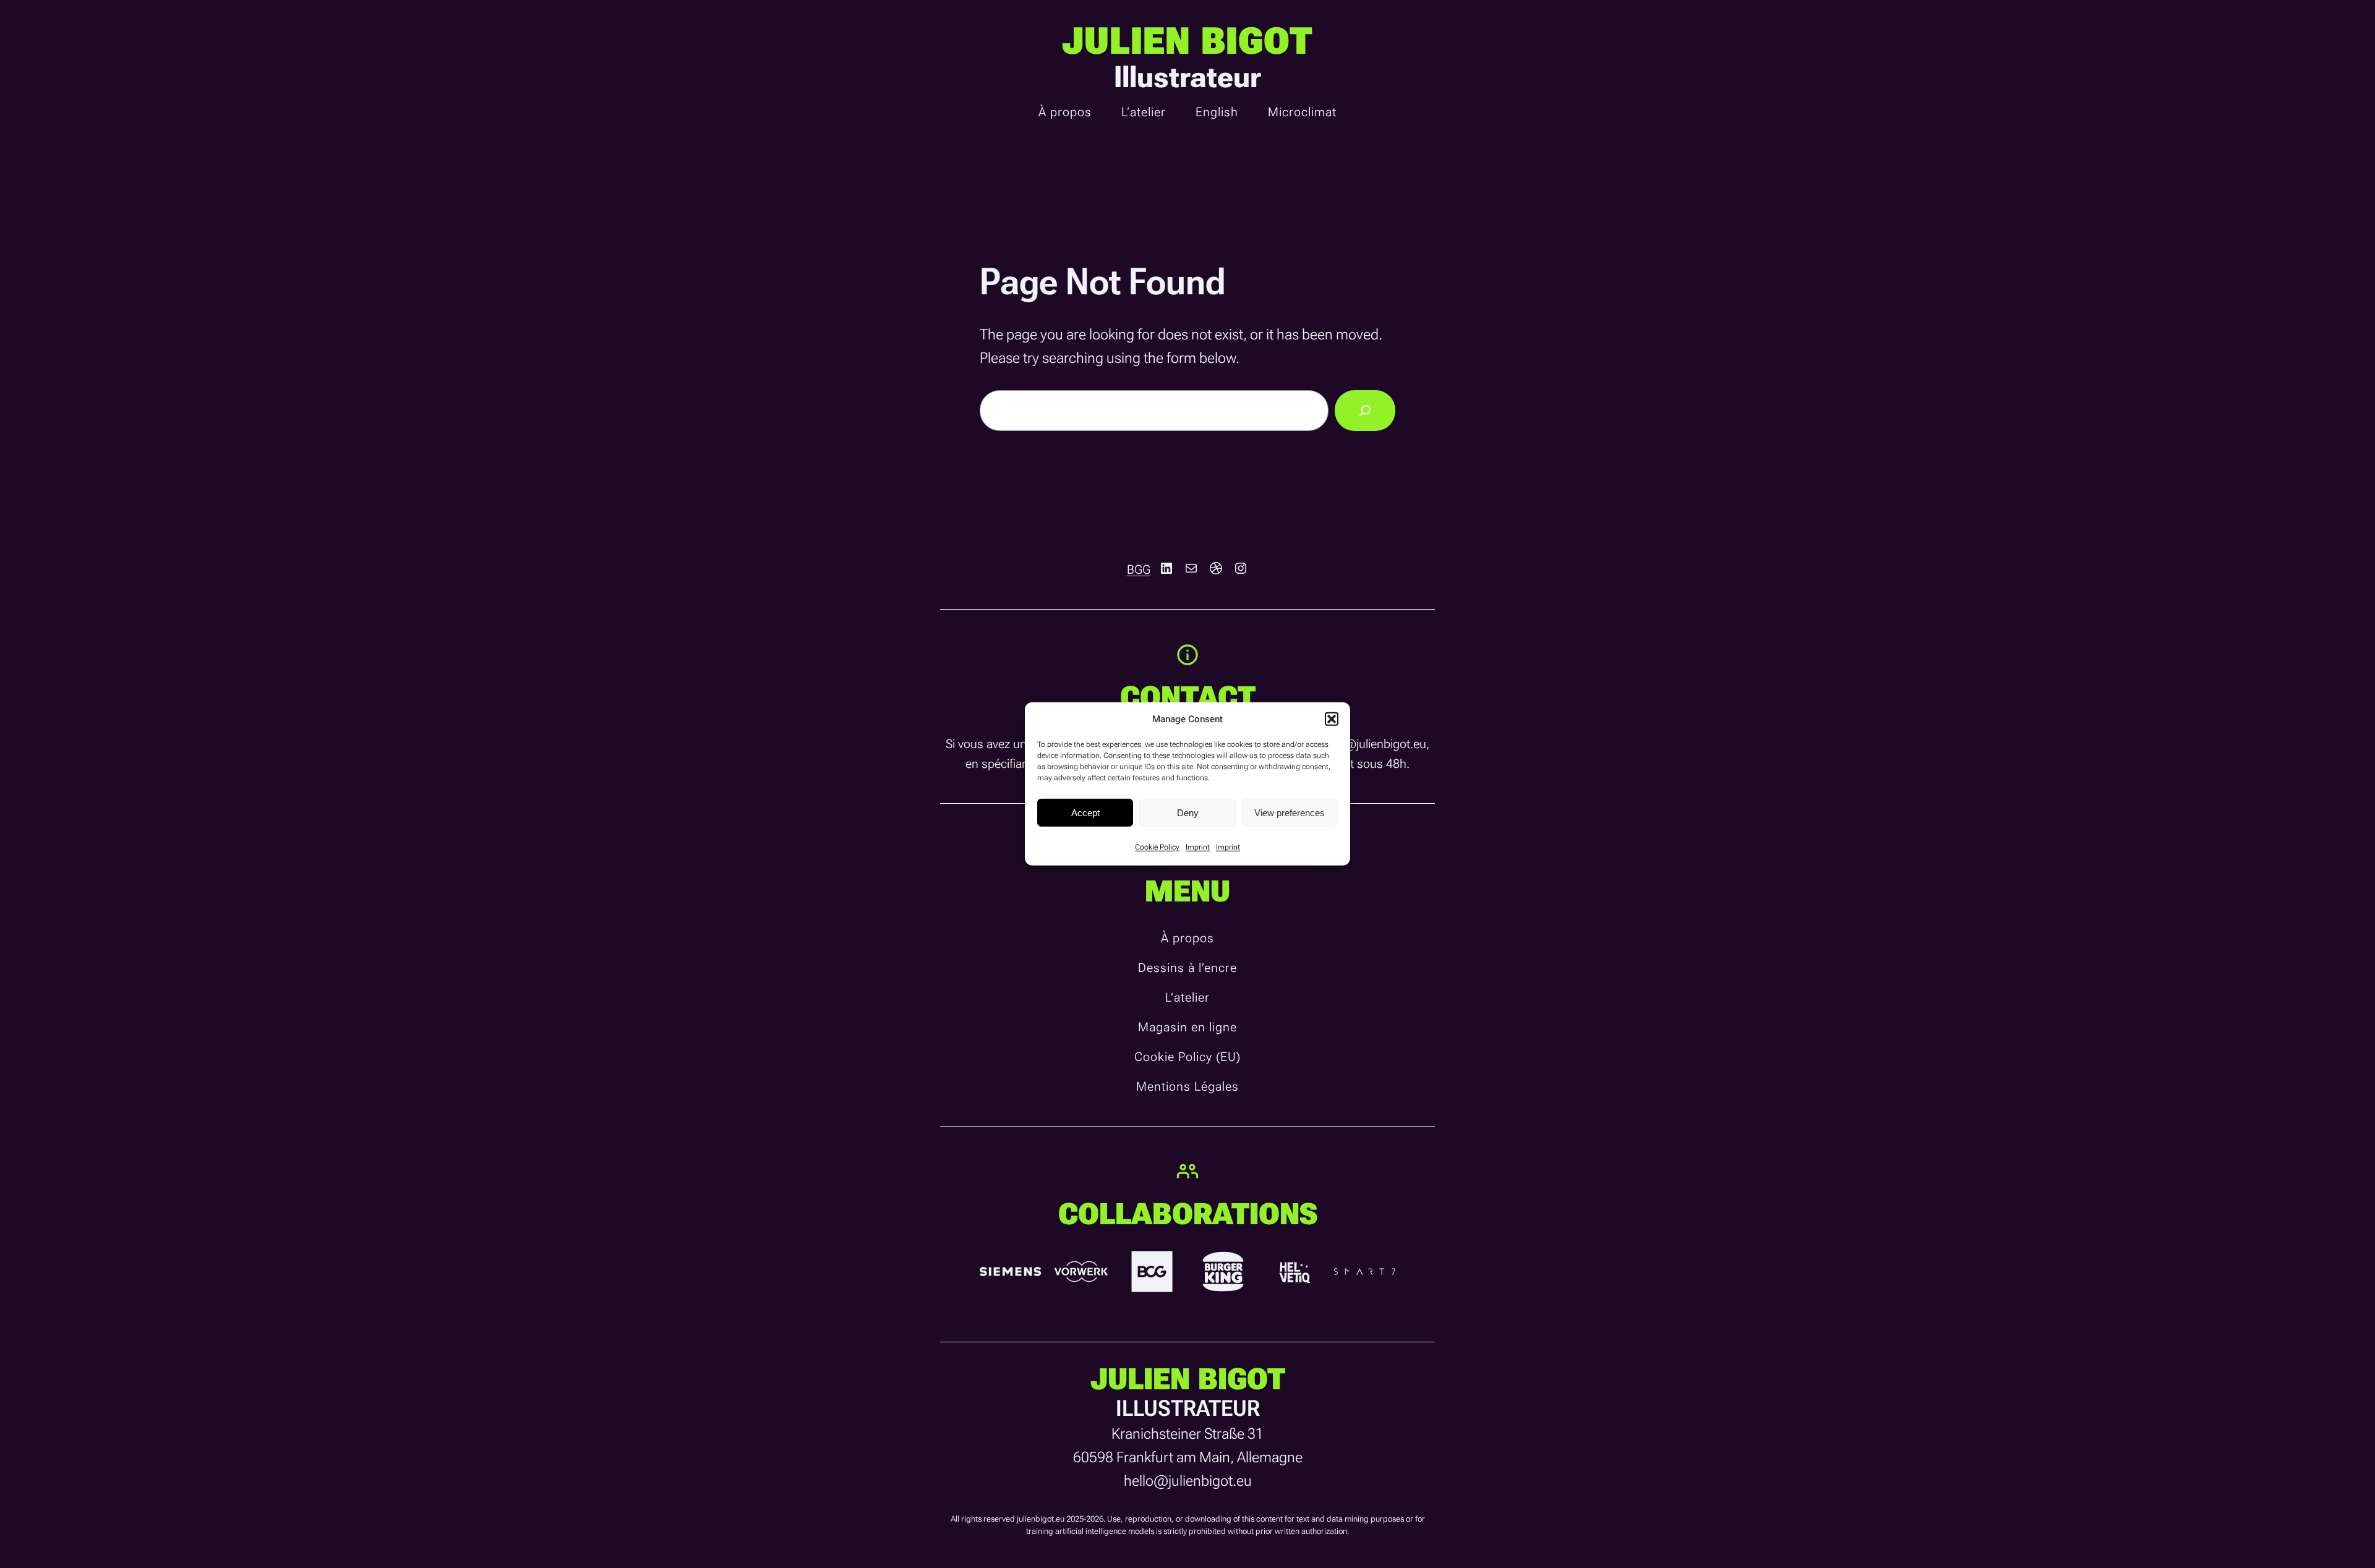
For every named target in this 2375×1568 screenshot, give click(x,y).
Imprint (1198, 847)
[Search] (1365, 411)
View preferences (1290, 812)
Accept (1085, 812)
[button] (1332, 719)
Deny (1188, 812)
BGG (1139, 569)
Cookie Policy (1157, 847)
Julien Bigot (1187, 41)
